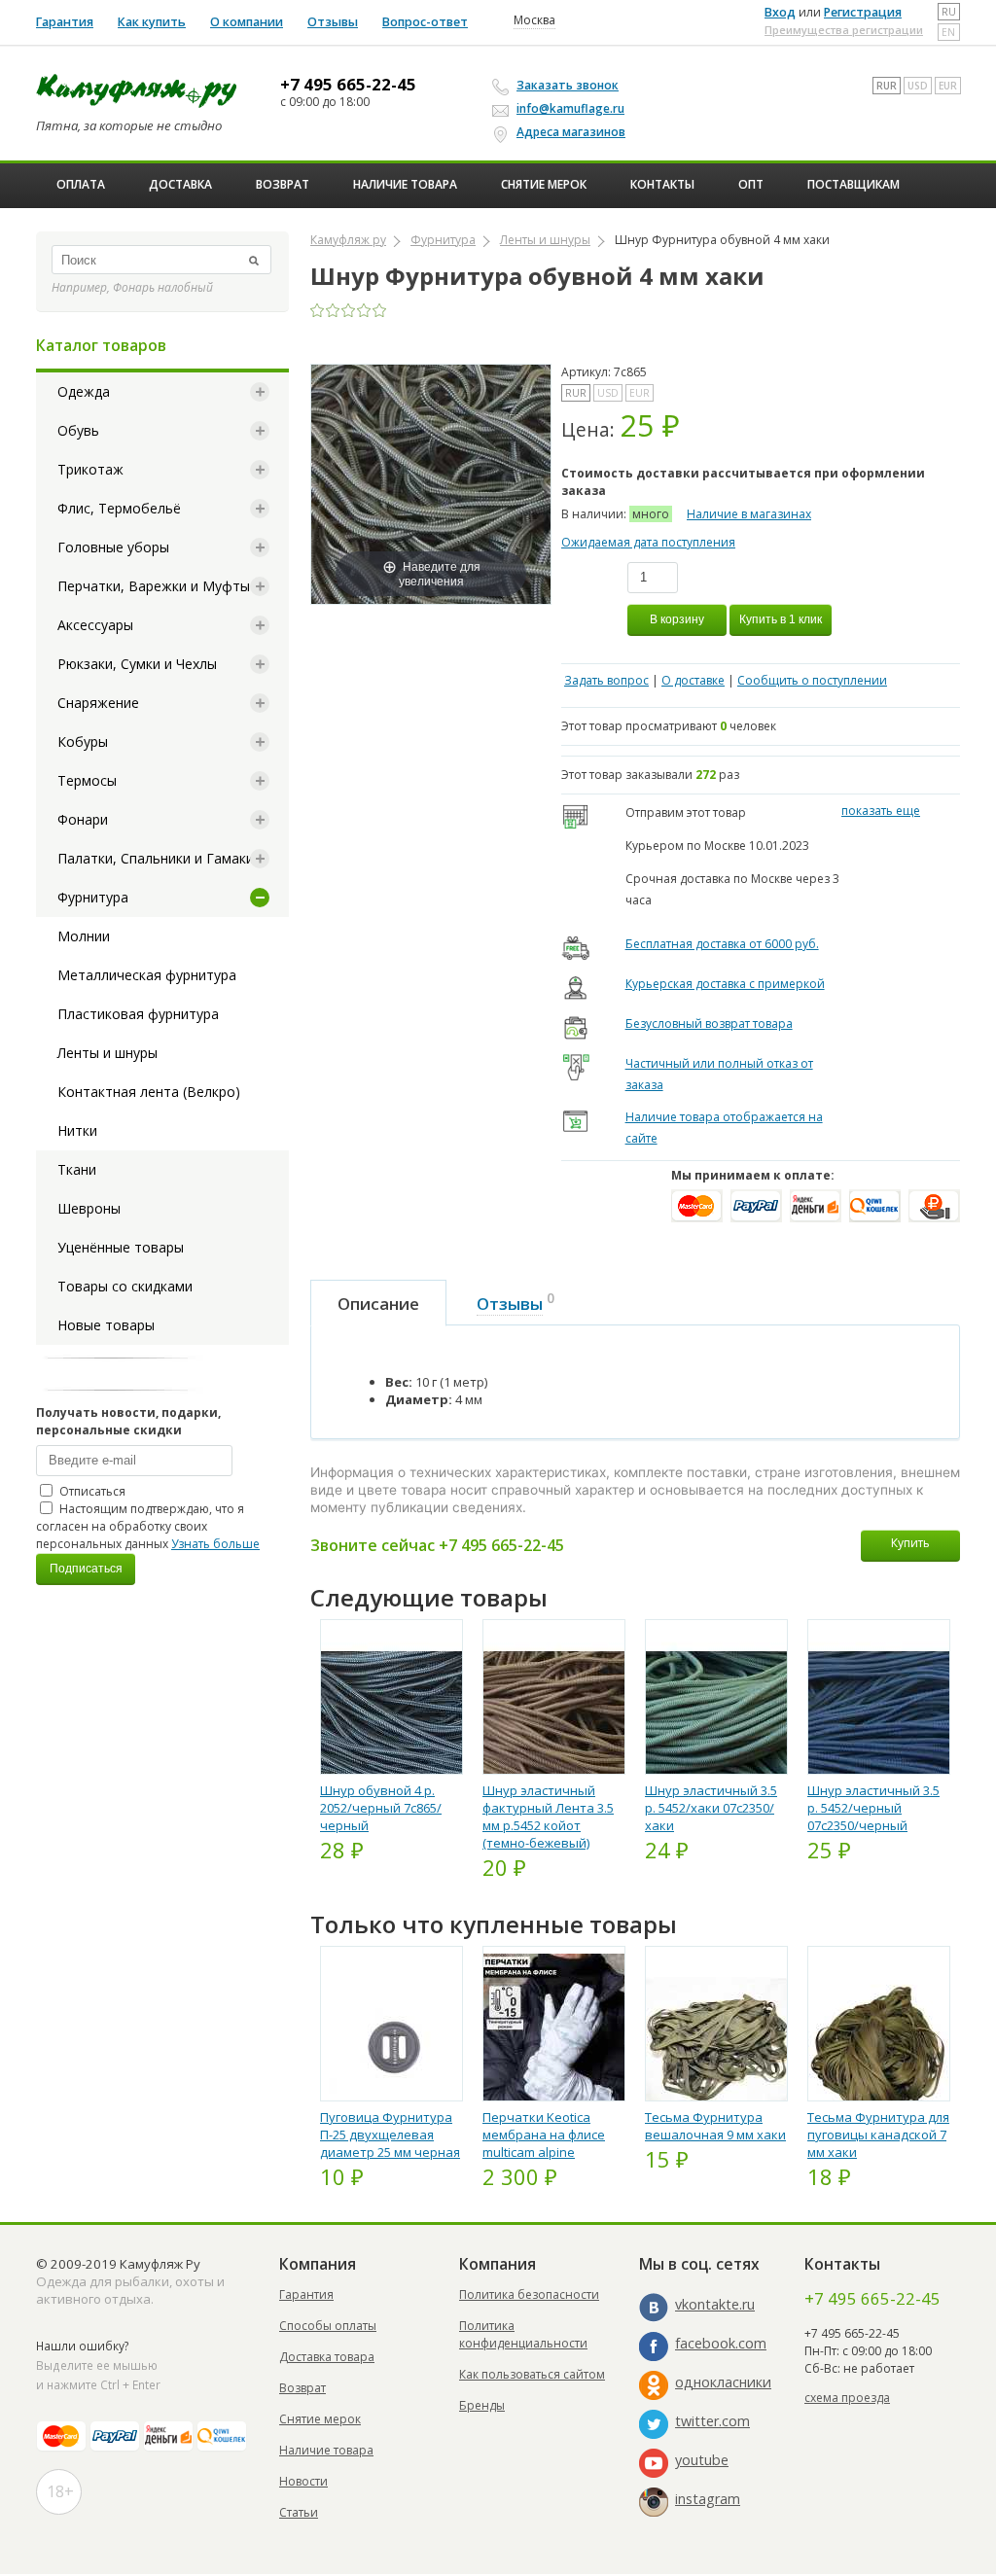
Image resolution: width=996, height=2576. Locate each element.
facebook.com (721, 2343)
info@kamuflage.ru (570, 108)
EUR (948, 86)
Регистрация (863, 12)
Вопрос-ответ (425, 22)
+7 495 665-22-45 (348, 85)
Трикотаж (90, 469)
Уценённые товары (121, 1247)
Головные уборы (113, 547)
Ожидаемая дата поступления (648, 542)
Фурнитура (93, 897)
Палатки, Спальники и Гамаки (156, 858)
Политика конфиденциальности (523, 2334)
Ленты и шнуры (107, 1053)
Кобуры (83, 741)
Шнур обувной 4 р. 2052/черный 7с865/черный (381, 1808)
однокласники (723, 2382)
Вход (780, 12)
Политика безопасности (529, 2294)
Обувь (78, 430)
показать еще (881, 811)
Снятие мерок (544, 184)
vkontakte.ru (715, 2304)
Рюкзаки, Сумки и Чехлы (137, 664)
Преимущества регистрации (844, 30)
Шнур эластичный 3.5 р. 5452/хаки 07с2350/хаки (711, 1808)
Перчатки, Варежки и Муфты (154, 586)
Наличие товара (405, 184)
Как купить (152, 22)
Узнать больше (215, 1544)
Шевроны (89, 1208)
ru (949, 12)
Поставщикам (854, 184)
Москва (534, 20)
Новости (303, 2481)
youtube (702, 2460)
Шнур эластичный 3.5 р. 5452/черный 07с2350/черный (873, 1808)
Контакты (662, 184)
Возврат (283, 184)
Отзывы (333, 22)
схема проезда (847, 2398)
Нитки (77, 1130)
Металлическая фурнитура (147, 975)
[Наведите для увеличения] (431, 483)
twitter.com (712, 2421)
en (948, 32)
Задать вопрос (606, 680)
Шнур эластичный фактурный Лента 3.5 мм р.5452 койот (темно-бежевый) (548, 1817)
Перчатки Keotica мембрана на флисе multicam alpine (544, 2135)
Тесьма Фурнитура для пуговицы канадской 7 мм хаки (878, 2135)
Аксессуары (95, 625)
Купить (910, 1543)
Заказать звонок (568, 85)
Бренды (482, 2405)
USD (918, 86)
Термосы (87, 780)
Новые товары (106, 1325)
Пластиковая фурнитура (138, 1014)
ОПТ (751, 184)
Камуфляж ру (348, 240)
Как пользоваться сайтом (532, 2374)
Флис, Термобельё (119, 508)
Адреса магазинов (571, 132)
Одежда (84, 391)
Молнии (84, 936)
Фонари (83, 819)
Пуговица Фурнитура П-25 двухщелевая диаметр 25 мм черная (390, 2135)
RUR (887, 86)
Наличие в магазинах (749, 514)
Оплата (81, 184)
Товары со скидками (125, 1286)
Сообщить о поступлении (812, 680)
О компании (247, 22)
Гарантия (65, 22)
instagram (708, 2499)
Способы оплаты (328, 2326)
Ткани (77, 1169)
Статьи (299, 2512)
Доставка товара (327, 2357)
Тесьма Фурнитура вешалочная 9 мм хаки (715, 2126)
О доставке (693, 680)
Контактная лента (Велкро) (149, 1092)
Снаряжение (98, 703)
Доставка (180, 184)
